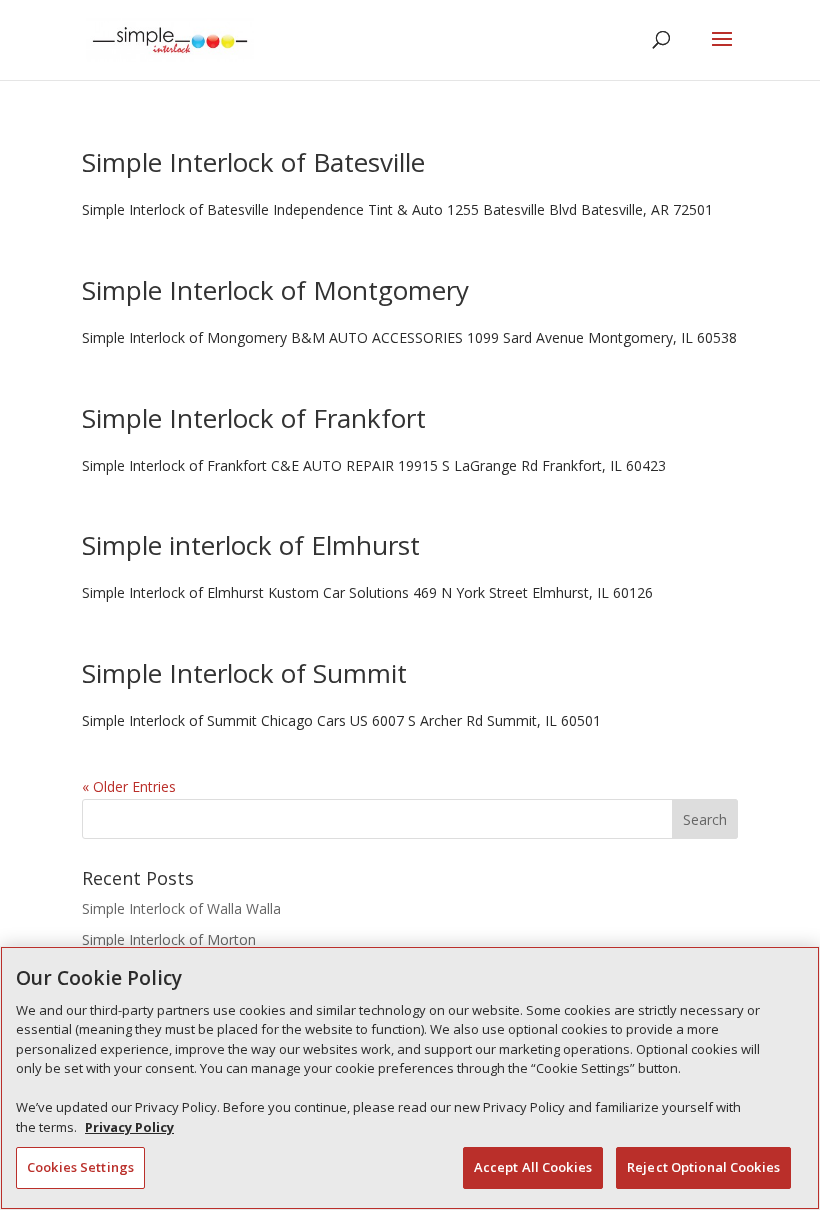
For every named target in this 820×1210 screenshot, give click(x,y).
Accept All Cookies (533, 1167)
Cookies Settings (80, 1167)
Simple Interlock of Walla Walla (181, 908)
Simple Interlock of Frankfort (254, 418)
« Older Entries (129, 786)
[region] (410, 1078)
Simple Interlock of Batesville (253, 162)
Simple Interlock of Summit (244, 673)
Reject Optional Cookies (703, 1167)
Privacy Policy (129, 1127)
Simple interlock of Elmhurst (251, 545)
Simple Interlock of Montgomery (275, 290)
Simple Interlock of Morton (169, 939)
